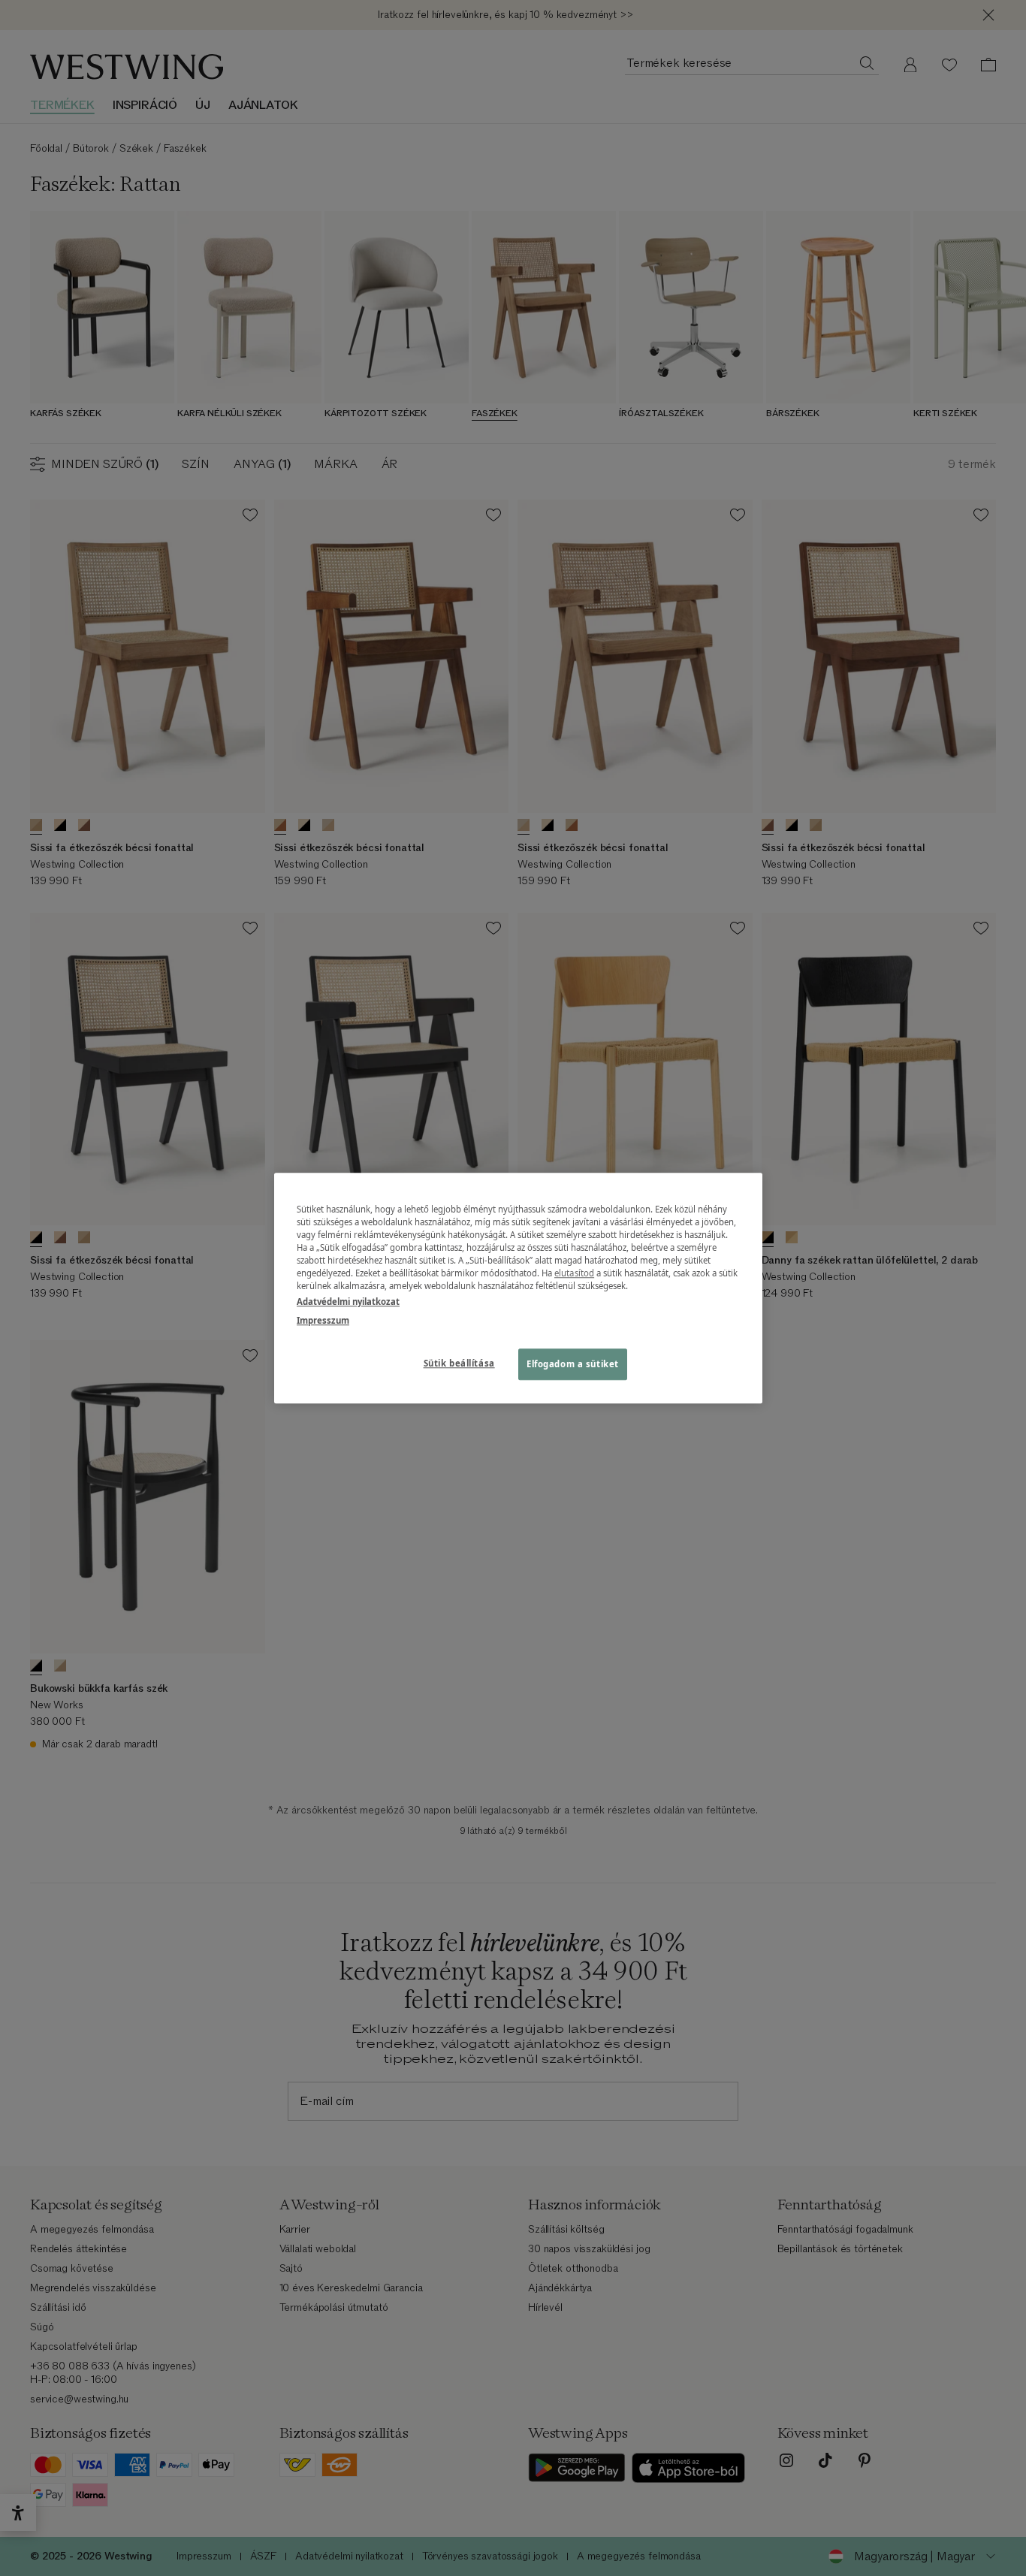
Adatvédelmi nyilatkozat (348, 1302)
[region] (518, 1288)
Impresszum (323, 1320)
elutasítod (574, 1273)
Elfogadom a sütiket (573, 1364)
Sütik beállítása (459, 1363)
